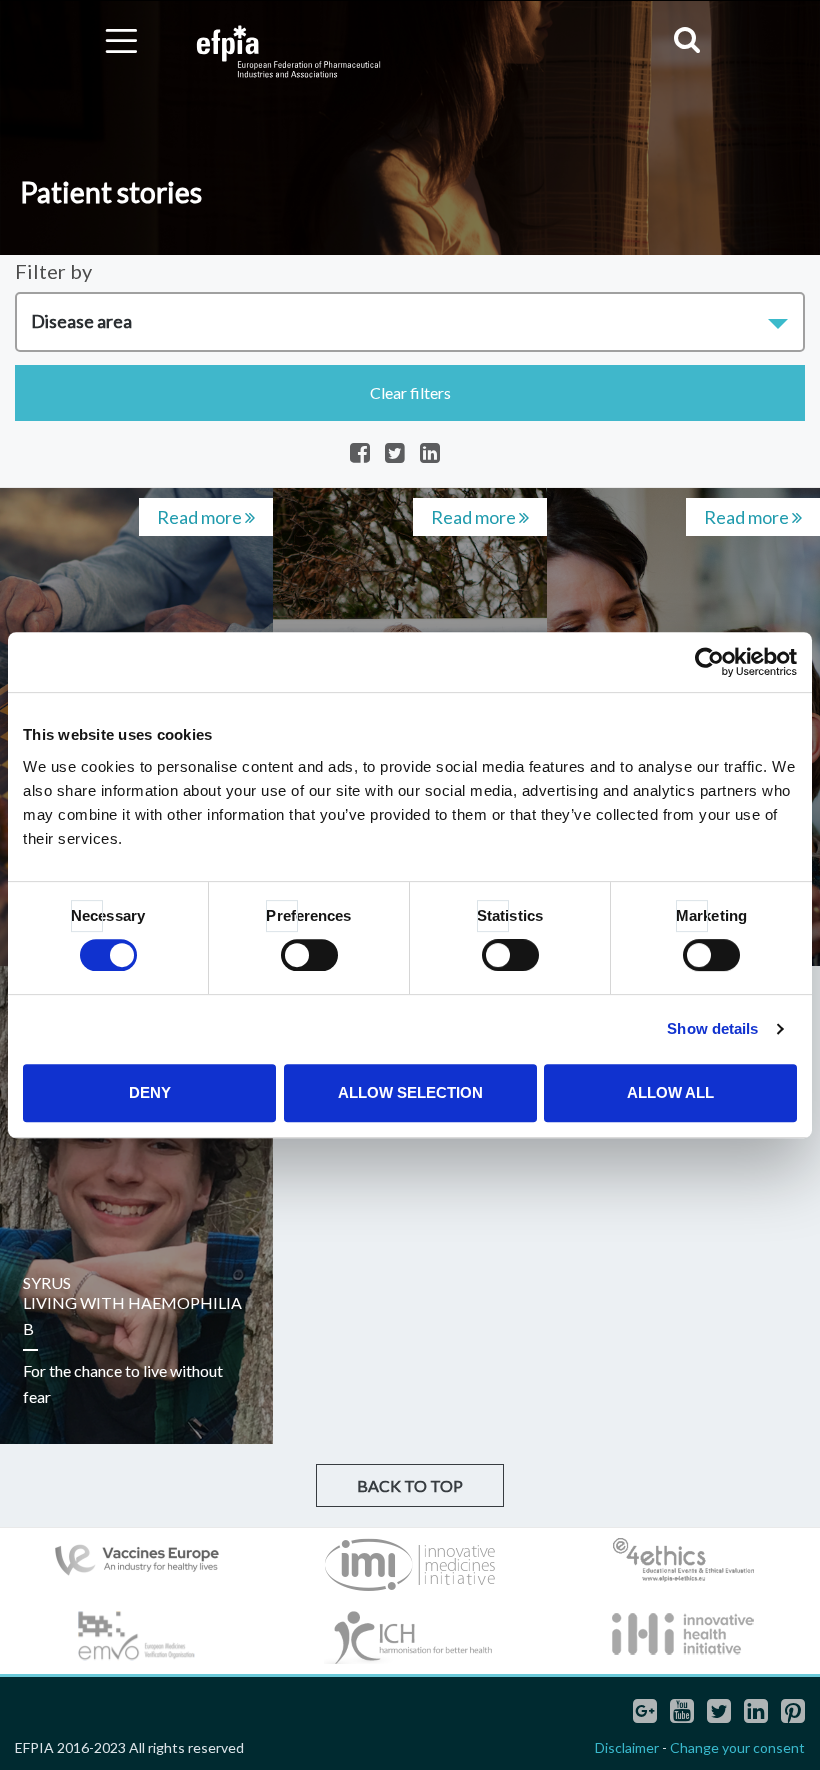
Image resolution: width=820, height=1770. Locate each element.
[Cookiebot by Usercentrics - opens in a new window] (709, 662)
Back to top (410, 1485)
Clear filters (410, 392)
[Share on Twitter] (395, 454)
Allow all (670, 1092)
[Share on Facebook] (360, 454)
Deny (150, 1092)
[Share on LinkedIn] (430, 454)
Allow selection (410, 1092)
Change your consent (737, 1747)
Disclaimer (627, 1747)
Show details (712, 1028)
